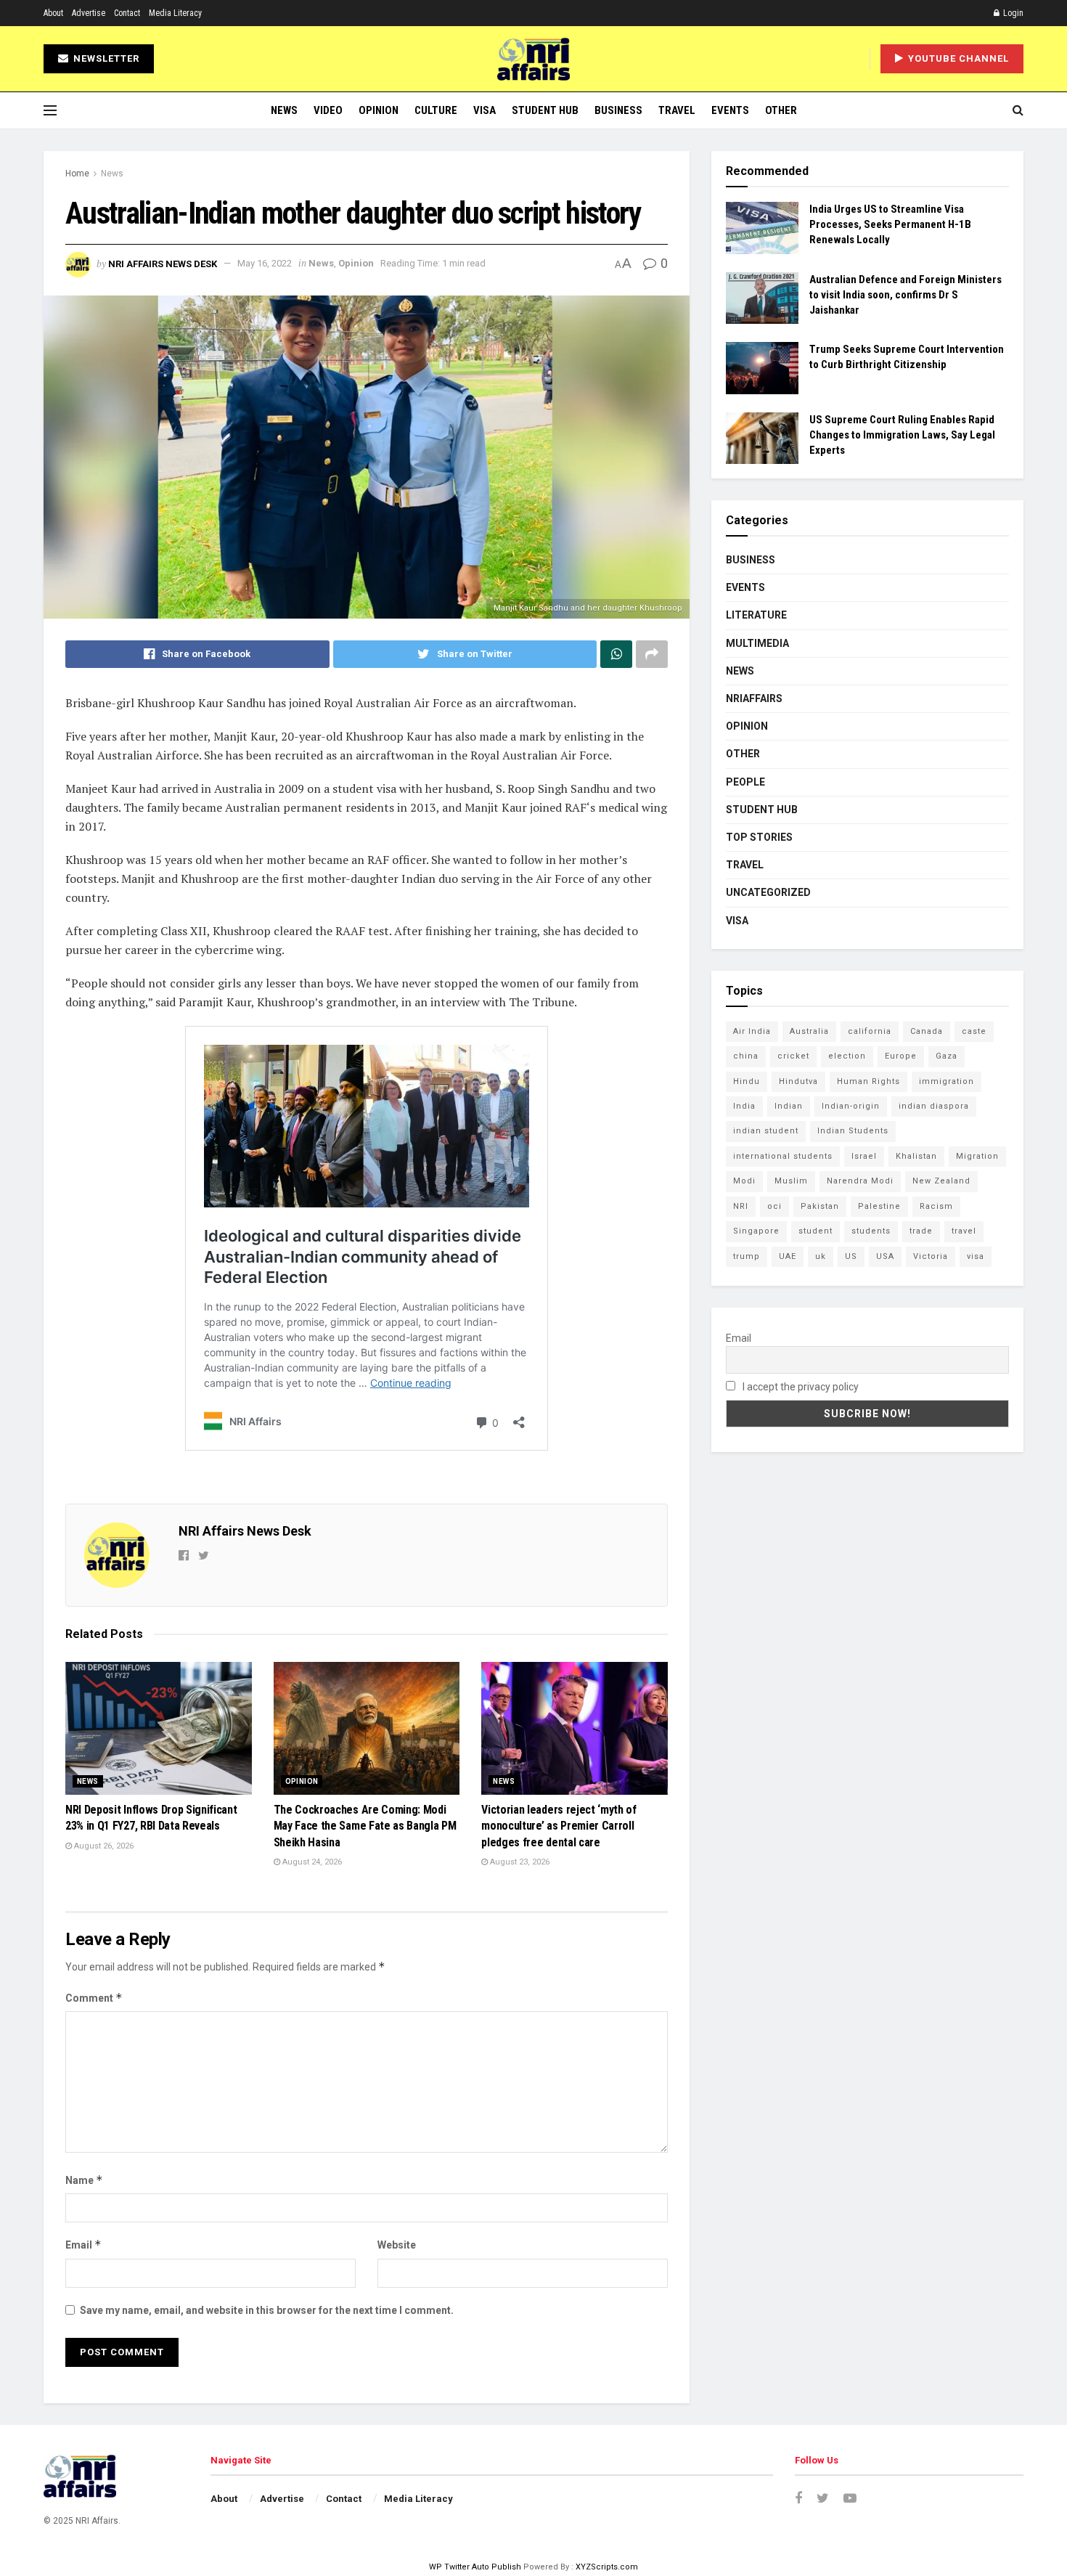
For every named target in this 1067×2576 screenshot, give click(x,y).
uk (821, 1256)
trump (747, 1256)
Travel (677, 110)
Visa (485, 110)
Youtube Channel (957, 58)
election (847, 1056)
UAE (788, 1256)
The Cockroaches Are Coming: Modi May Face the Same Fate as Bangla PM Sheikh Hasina (365, 1826)
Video (328, 110)
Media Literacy (175, 13)
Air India (752, 1031)
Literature (756, 615)
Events (730, 110)
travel (964, 1231)
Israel (864, 1156)
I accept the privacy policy (800, 1387)
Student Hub (545, 110)
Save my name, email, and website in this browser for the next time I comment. (267, 2310)
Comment (94, 1998)
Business (618, 110)
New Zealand (941, 1181)
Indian (789, 1106)
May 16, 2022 (265, 263)
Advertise (89, 13)
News (284, 110)
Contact (127, 13)
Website (397, 2245)
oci (774, 1206)
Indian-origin (851, 1106)
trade (921, 1231)
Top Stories (759, 837)
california (870, 1031)
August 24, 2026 (311, 1862)
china (746, 1056)
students (871, 1231)
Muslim (791, 1181)
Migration (977, 1156)
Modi (744, 1181)
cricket (793, 1056)
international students (783, 1156)
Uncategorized (768, 892)
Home (77, 174)
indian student (766, 1131)
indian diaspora (934, 1106)
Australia (809, 1031)
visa (976, 1256)
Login (1012, 13)
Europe (901, 1056)
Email (83, 2245)
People (745, 782)
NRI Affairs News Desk (163, 263)
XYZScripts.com (607, 2567)
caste (974, 1031)
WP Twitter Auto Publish (475, 2567)
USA (885, 1256)
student (815, 1231)
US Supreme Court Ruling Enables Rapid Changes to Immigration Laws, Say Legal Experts (902, 435)
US (851, 1256)
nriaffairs (754, 698)
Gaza (947, 1056)
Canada (927, 1031)
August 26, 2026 (103, 1846)
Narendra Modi (860, 1181)
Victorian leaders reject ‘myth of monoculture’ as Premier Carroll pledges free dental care (559, 1826)
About (53, 13)
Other (781, 110)
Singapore (756, 1231)
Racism (936, 1206)
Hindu (747, 1081)
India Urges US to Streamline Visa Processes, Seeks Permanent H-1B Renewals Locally (890, 224)
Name (84, 2180)
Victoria (931, 1256)
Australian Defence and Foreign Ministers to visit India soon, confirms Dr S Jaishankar (905, 295)
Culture (436, 110)
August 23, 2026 (519, 1862)
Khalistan (916, 1156)
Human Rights (868, 1081)
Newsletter (105, 58)
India (744, 1106)
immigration (947, 1081)
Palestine (879, 1206)
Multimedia (757, 643)
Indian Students (853, 1131)
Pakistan (820, 1206)
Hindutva (798, 1081)
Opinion (379, 110)
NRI (741, 1206)
